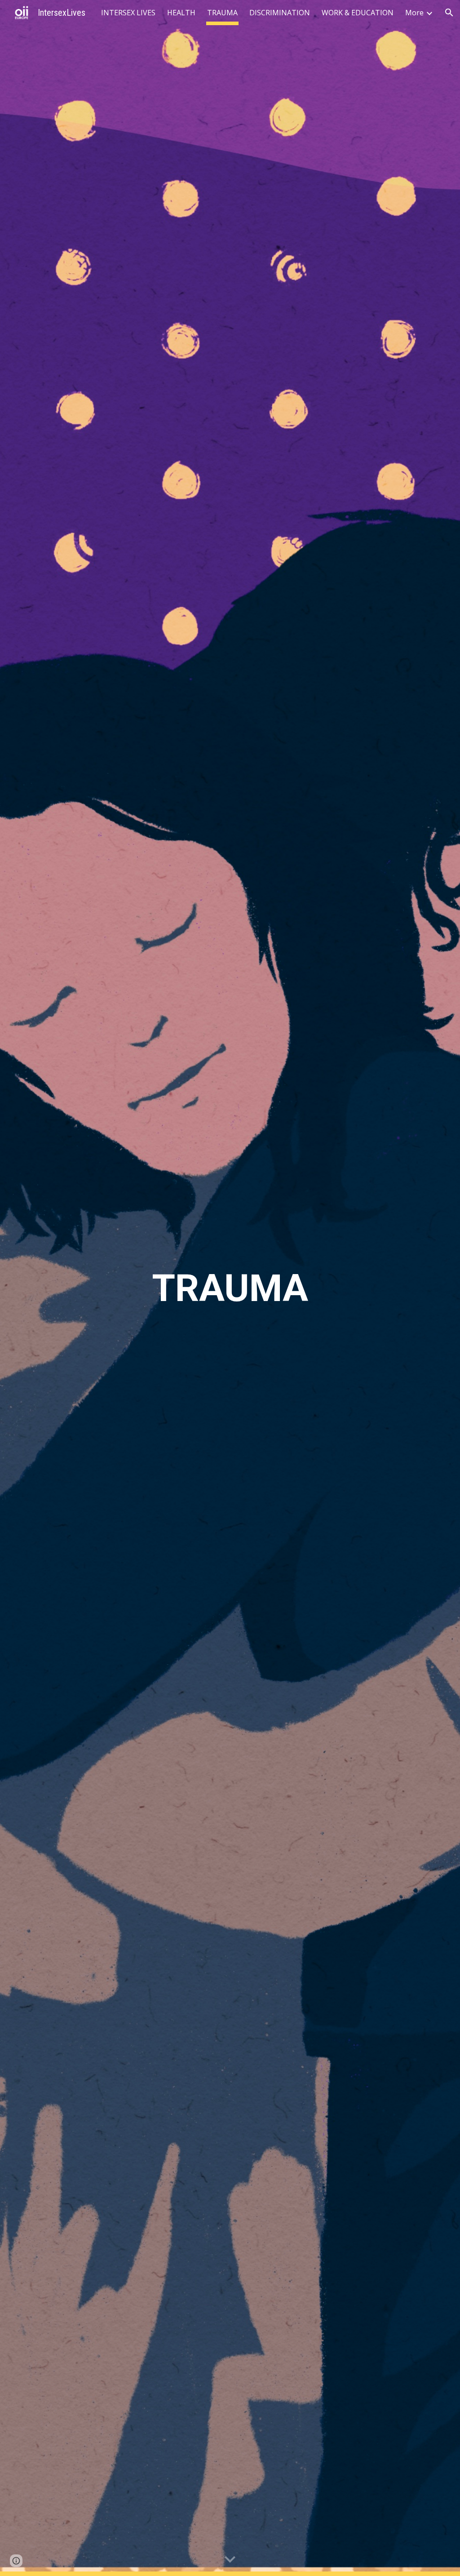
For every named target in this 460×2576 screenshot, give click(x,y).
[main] (230, 1288)
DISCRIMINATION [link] (280, 13)
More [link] (414, 13)
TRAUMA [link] (222, 13)
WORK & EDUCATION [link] (358, 13)
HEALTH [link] (181, 13)
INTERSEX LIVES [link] (128, 13)
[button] (449, 13)
